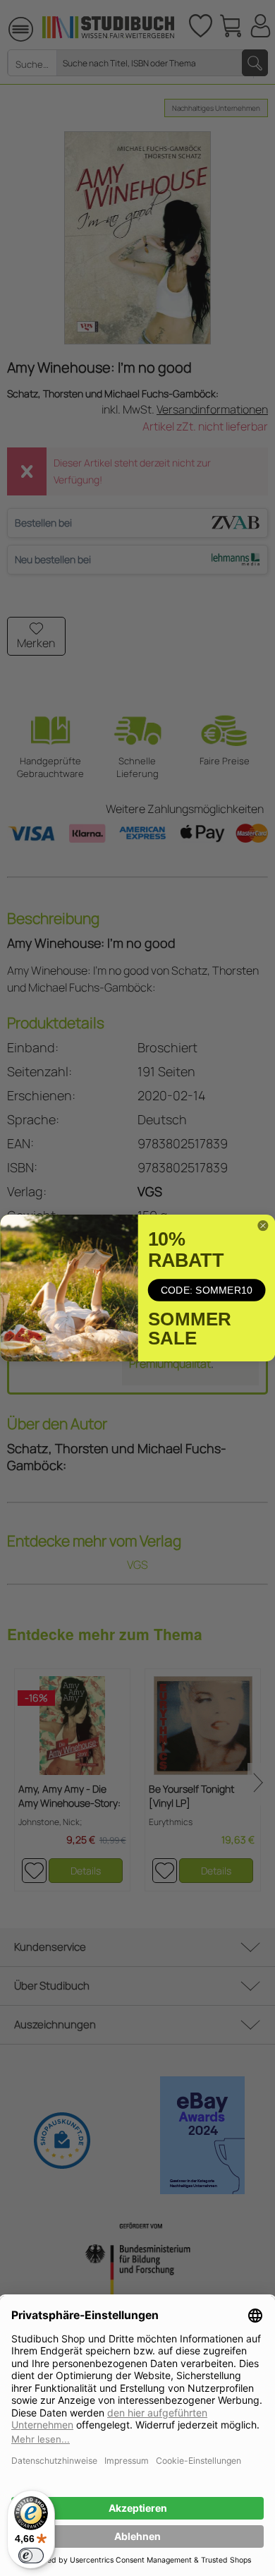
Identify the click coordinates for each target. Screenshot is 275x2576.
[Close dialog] (262, 1226)
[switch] (31, 2556)
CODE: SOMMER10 (206, 1290)
